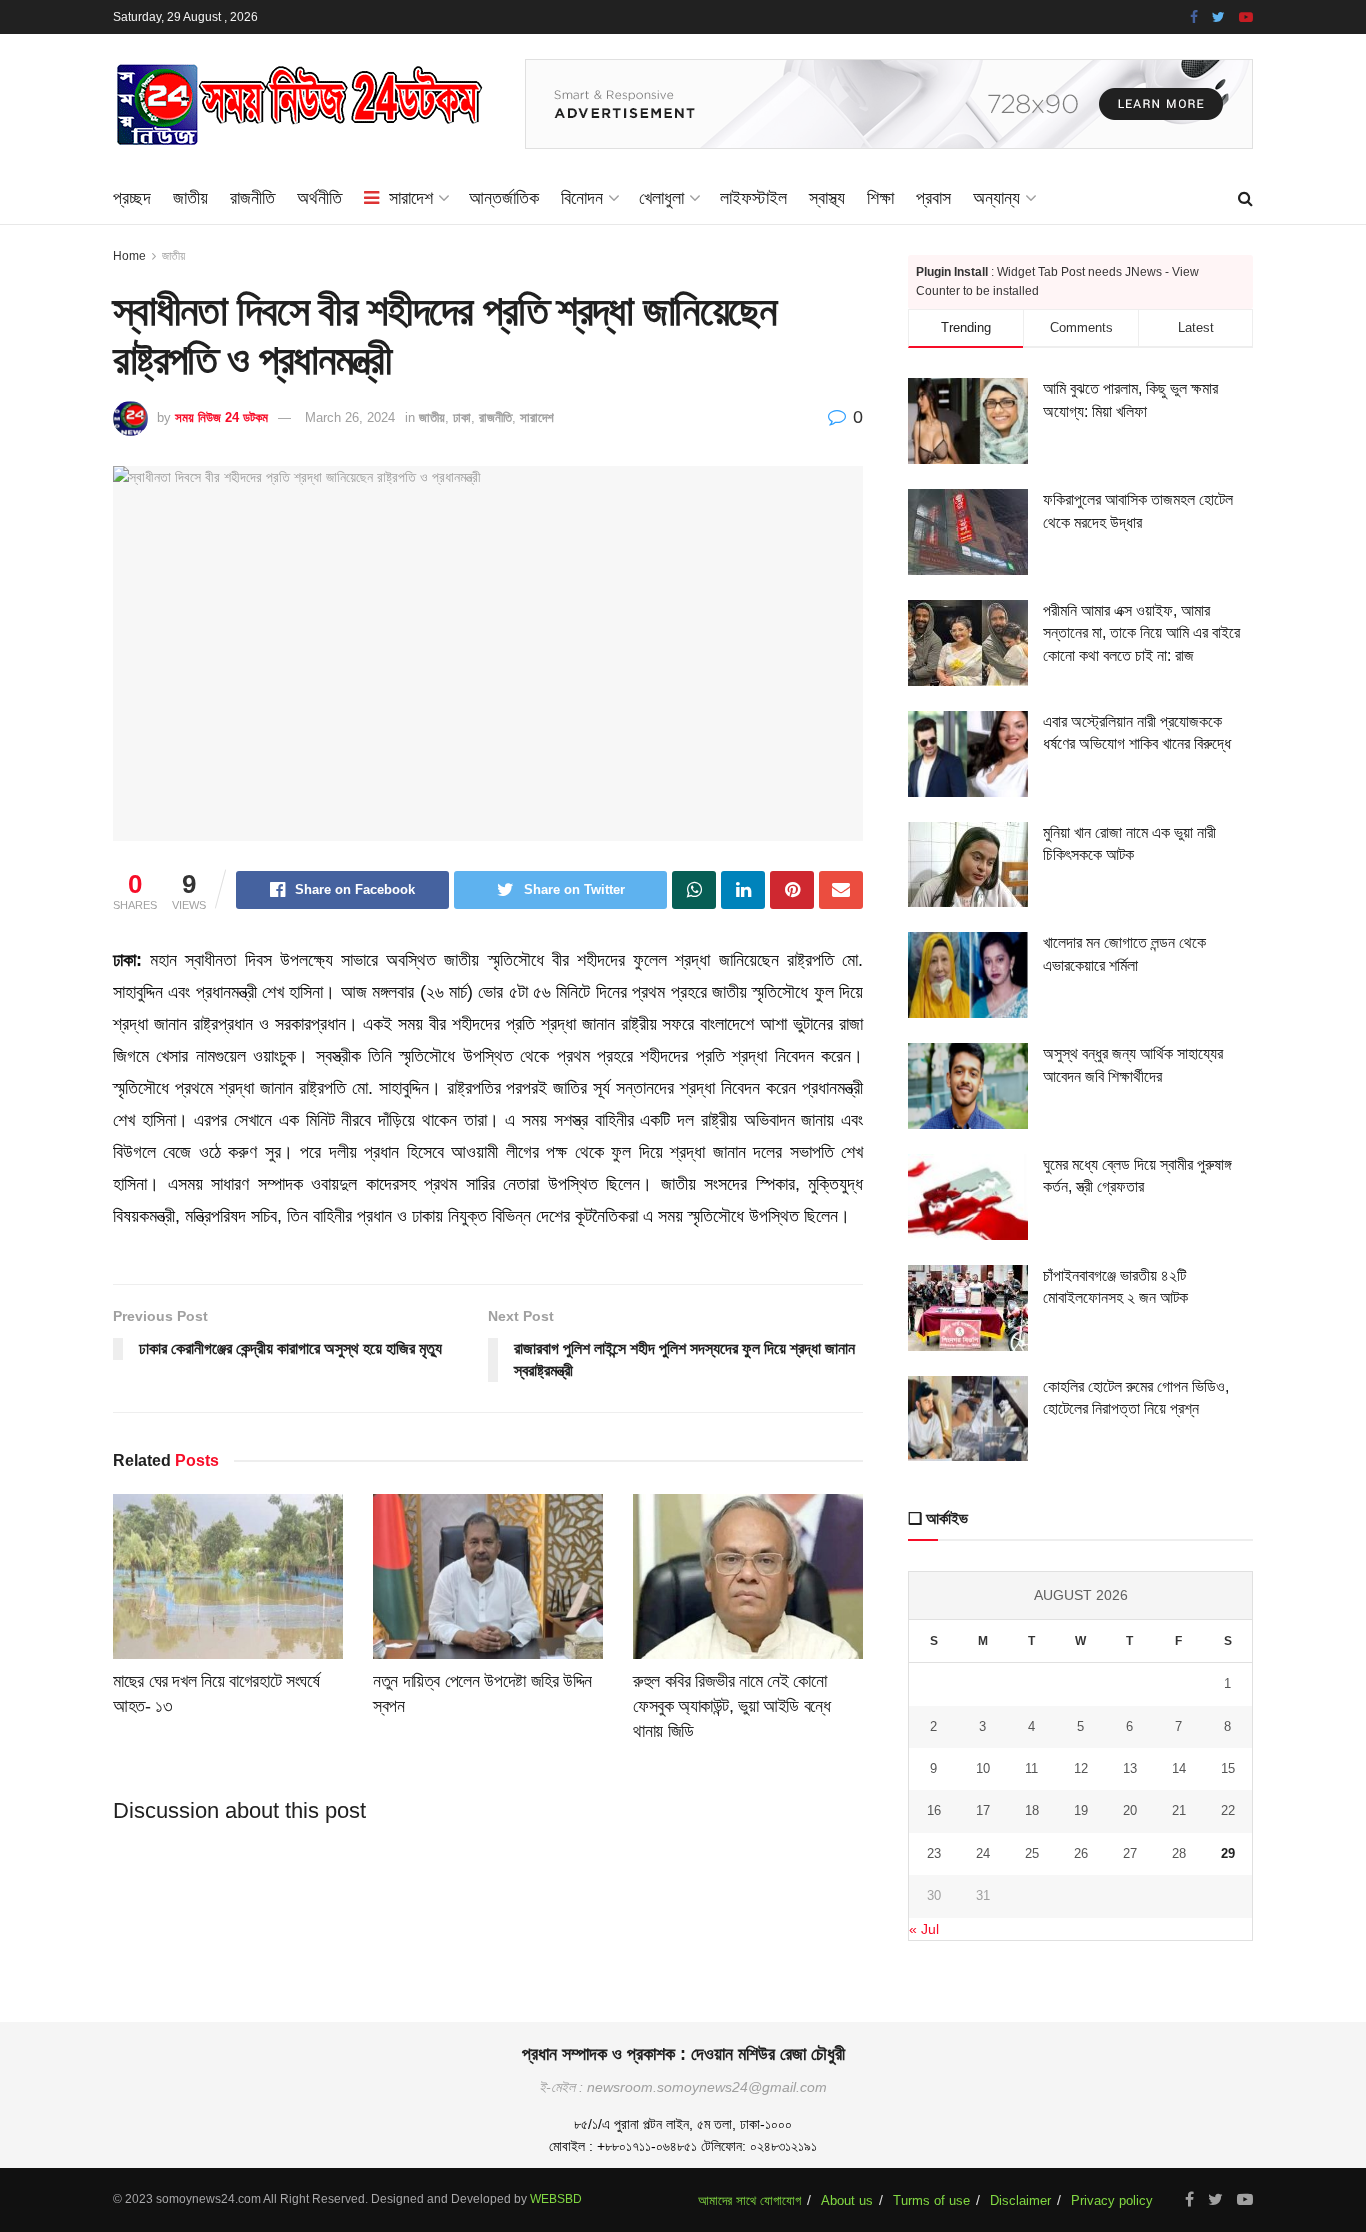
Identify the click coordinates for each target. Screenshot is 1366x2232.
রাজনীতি (252, 198)
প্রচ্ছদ (132, 198)
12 (1081, 1768)
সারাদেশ (411, 198)
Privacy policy (1112, 2200)
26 (1081, 1853)
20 (1130, 1810)
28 (1179, 1853)
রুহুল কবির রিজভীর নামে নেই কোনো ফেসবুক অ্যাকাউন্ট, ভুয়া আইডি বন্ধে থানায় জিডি (732, 1706)
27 (1130, 1853)
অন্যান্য (996, 198)
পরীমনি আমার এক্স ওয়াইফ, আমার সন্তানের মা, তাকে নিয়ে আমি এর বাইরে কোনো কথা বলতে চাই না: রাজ (1141, 633)
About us (847, 2200)
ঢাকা (462, 417)
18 (1032, 1810)
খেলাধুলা (661, 198)
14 (1179, 1768)
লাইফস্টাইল (753, 198)
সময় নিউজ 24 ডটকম (221, 417)
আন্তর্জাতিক (504, 198)
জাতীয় (190, 198)
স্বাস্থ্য (827, 198)
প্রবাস (933, 198)
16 (934, 1810)
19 (1081, 1810)
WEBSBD (556, 2199)
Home (129, 256)
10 (983, 1768)
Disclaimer (1020, 2200)
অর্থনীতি (319, 198)
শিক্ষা (880, 198)
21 (1179, 1810)
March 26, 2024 (350, 417)
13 (1130, 1768)
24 (983, 1853)
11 (1031, 1768)
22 (1228, 1810)
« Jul (924, 1929)
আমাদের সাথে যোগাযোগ (749, 2200)
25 (1032, 1853)
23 (934, 1853)
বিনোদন (582, 198)
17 (983, 1810)
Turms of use (931, 2200)
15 (1228, 1768)
